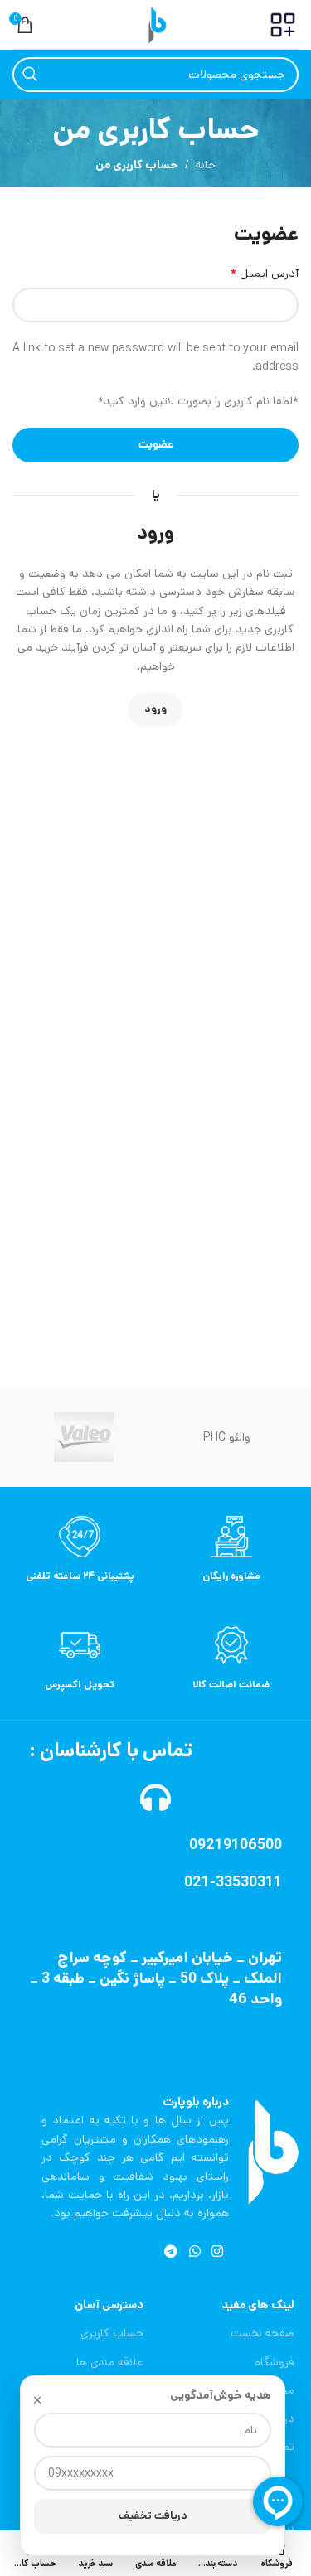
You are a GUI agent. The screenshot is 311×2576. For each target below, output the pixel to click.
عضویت (156, 445)
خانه (206, 165)
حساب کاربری (112, 2333)
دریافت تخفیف (153, 2516)
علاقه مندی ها (109, 2362)
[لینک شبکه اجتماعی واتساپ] (194, 2253)
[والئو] (84, 1437)
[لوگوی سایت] (156, 24)
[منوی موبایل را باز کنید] (283, 25)
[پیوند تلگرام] (171, 2253)
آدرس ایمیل (264, 274)
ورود (155, 709)
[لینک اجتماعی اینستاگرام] (217, 2253)
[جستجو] (30, 75)
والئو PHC (227, 1437)
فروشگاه (275, 2362)
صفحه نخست (262, 2333)
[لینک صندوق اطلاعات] (231, 1549)
